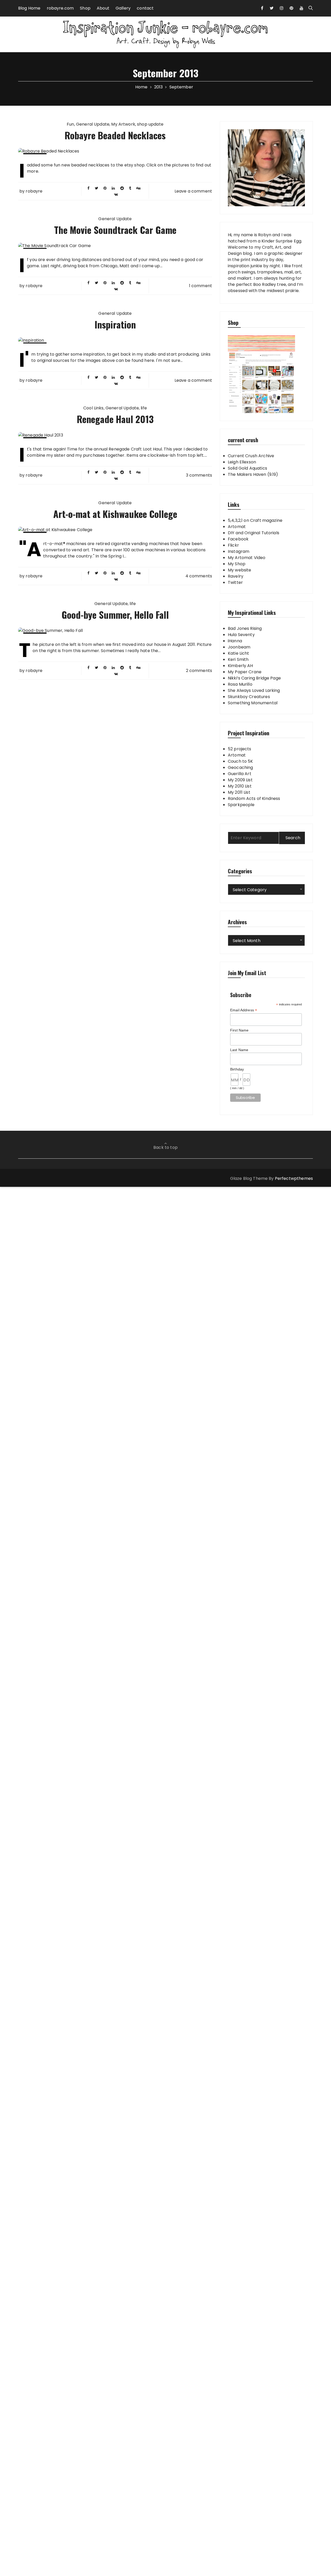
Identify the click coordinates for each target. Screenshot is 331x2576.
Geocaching (240, 767)
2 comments (199, 671)
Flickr (233, 545)
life (144, 408)
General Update (93, 124)
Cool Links (93, 408)
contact (145, 8)
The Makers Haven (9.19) (253, 474)
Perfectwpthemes (294, 1178)
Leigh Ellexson (242, 462)
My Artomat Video (247, 558)
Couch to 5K (240, 761)
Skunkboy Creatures (249, 697)
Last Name (239, 1050)
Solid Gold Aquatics (247, 468)
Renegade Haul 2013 (115, 419)
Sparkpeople (241, 805)
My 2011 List (239, 792)
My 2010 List (240, 786)
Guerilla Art (240, 774)
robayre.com (60, 8)
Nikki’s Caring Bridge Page (254, 678)
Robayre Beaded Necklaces (115, 135)
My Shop (237, 564)
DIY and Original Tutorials (254, 533)
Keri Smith (238, 659)
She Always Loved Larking (254, 690)
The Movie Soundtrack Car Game (115, 230)
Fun (70, 124)
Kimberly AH (240, 666)
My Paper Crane (245, 672)
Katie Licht (239, 653)
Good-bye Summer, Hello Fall (115, 614)
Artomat (237, 527)
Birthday (237, 1069)
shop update (150, 124)
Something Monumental (253, 703)
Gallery (123, 8)
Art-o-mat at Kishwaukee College (115, 514)
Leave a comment (193, 191)
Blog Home (29, 8)
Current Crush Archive (251, 456)
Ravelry (236, 576)
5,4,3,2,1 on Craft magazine (255, 520)
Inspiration (115, 324)
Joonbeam (239, 647)
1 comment (201, 286)
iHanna (235, 641)
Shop (85, 8)
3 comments (199, 475)
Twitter (235, 582)
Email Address (244, 1010)
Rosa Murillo (240, 684)
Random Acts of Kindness (254, 798)
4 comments (199, 576)
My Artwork (123, 124)
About (103, 8)
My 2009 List (240, 780)
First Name (239, 1030)
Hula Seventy (241, 635)
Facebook (238, 539)
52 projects (240, 749)
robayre (34, 191)
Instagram (239, 551)
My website (240, 570)
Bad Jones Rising (245, 628)
